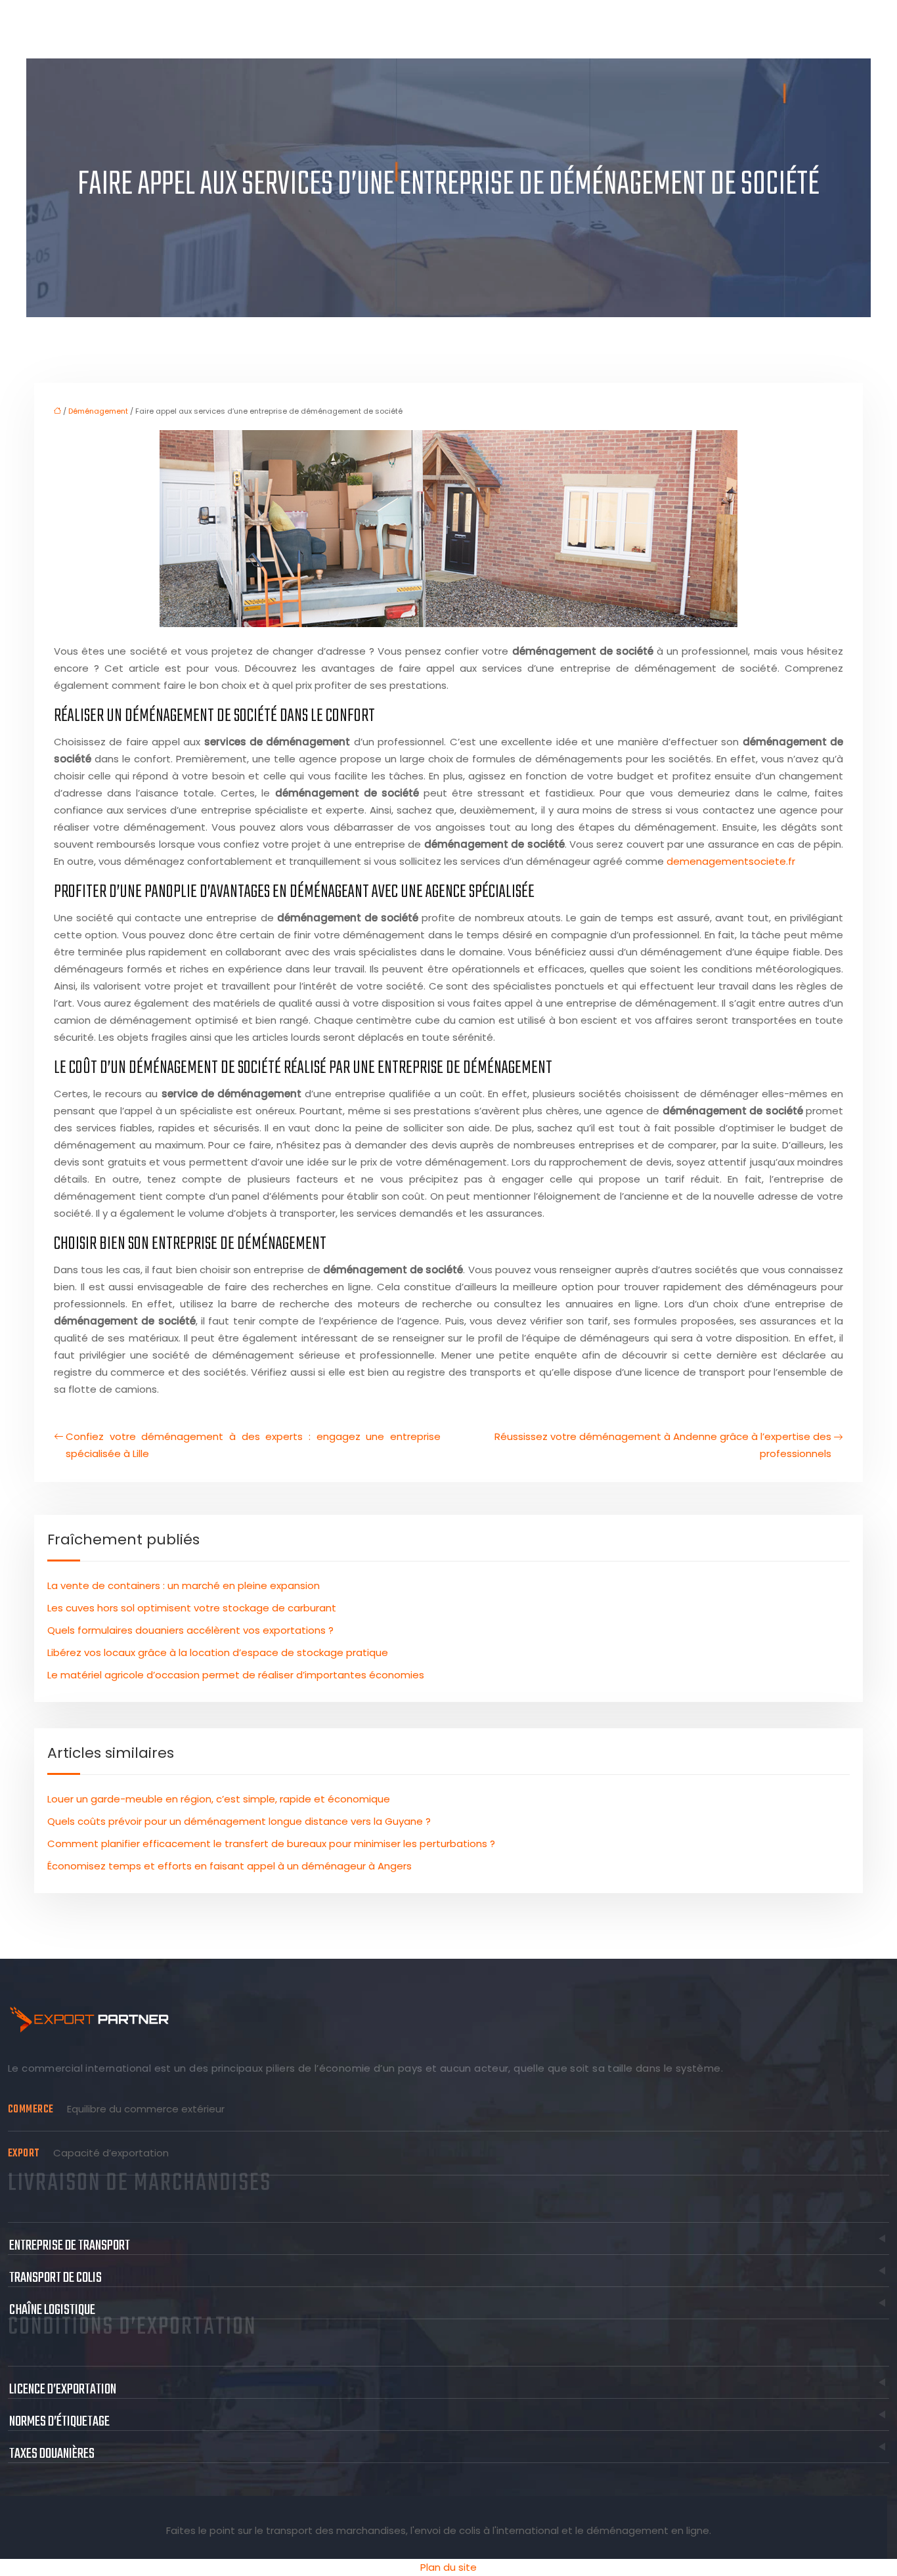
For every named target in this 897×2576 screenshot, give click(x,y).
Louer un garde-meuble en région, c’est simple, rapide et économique (219, 1799)
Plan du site (448, 2567)
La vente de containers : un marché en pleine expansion (184, 1585)
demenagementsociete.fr (731, 861)
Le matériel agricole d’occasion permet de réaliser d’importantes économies (236, 1675)
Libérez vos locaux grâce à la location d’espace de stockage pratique (218, 1652)
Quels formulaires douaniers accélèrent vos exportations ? (190, 1630)
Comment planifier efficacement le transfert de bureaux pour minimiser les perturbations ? (271, 1844)
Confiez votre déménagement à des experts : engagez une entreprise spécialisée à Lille (253, 1445)
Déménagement (98, 411)
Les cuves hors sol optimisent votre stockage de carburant (192, 1608)
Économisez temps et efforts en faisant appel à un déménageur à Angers (230, 1866)
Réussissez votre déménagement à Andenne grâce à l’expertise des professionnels (663, 1445)
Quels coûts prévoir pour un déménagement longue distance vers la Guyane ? (239, 1821)
